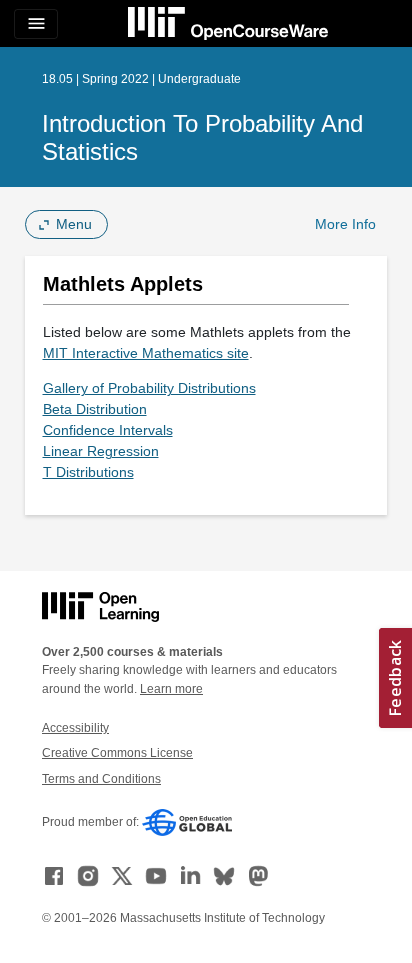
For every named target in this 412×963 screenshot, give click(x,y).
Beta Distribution (95, 409)
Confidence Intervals (108, 430)
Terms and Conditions (101, 779)
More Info (345, 224)
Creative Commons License (117, 753)
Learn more (171, 689)
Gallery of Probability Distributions (149, 388)
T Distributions (88, 472)
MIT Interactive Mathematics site (146, 353)
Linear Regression (101, 451)
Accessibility (75, 728)
